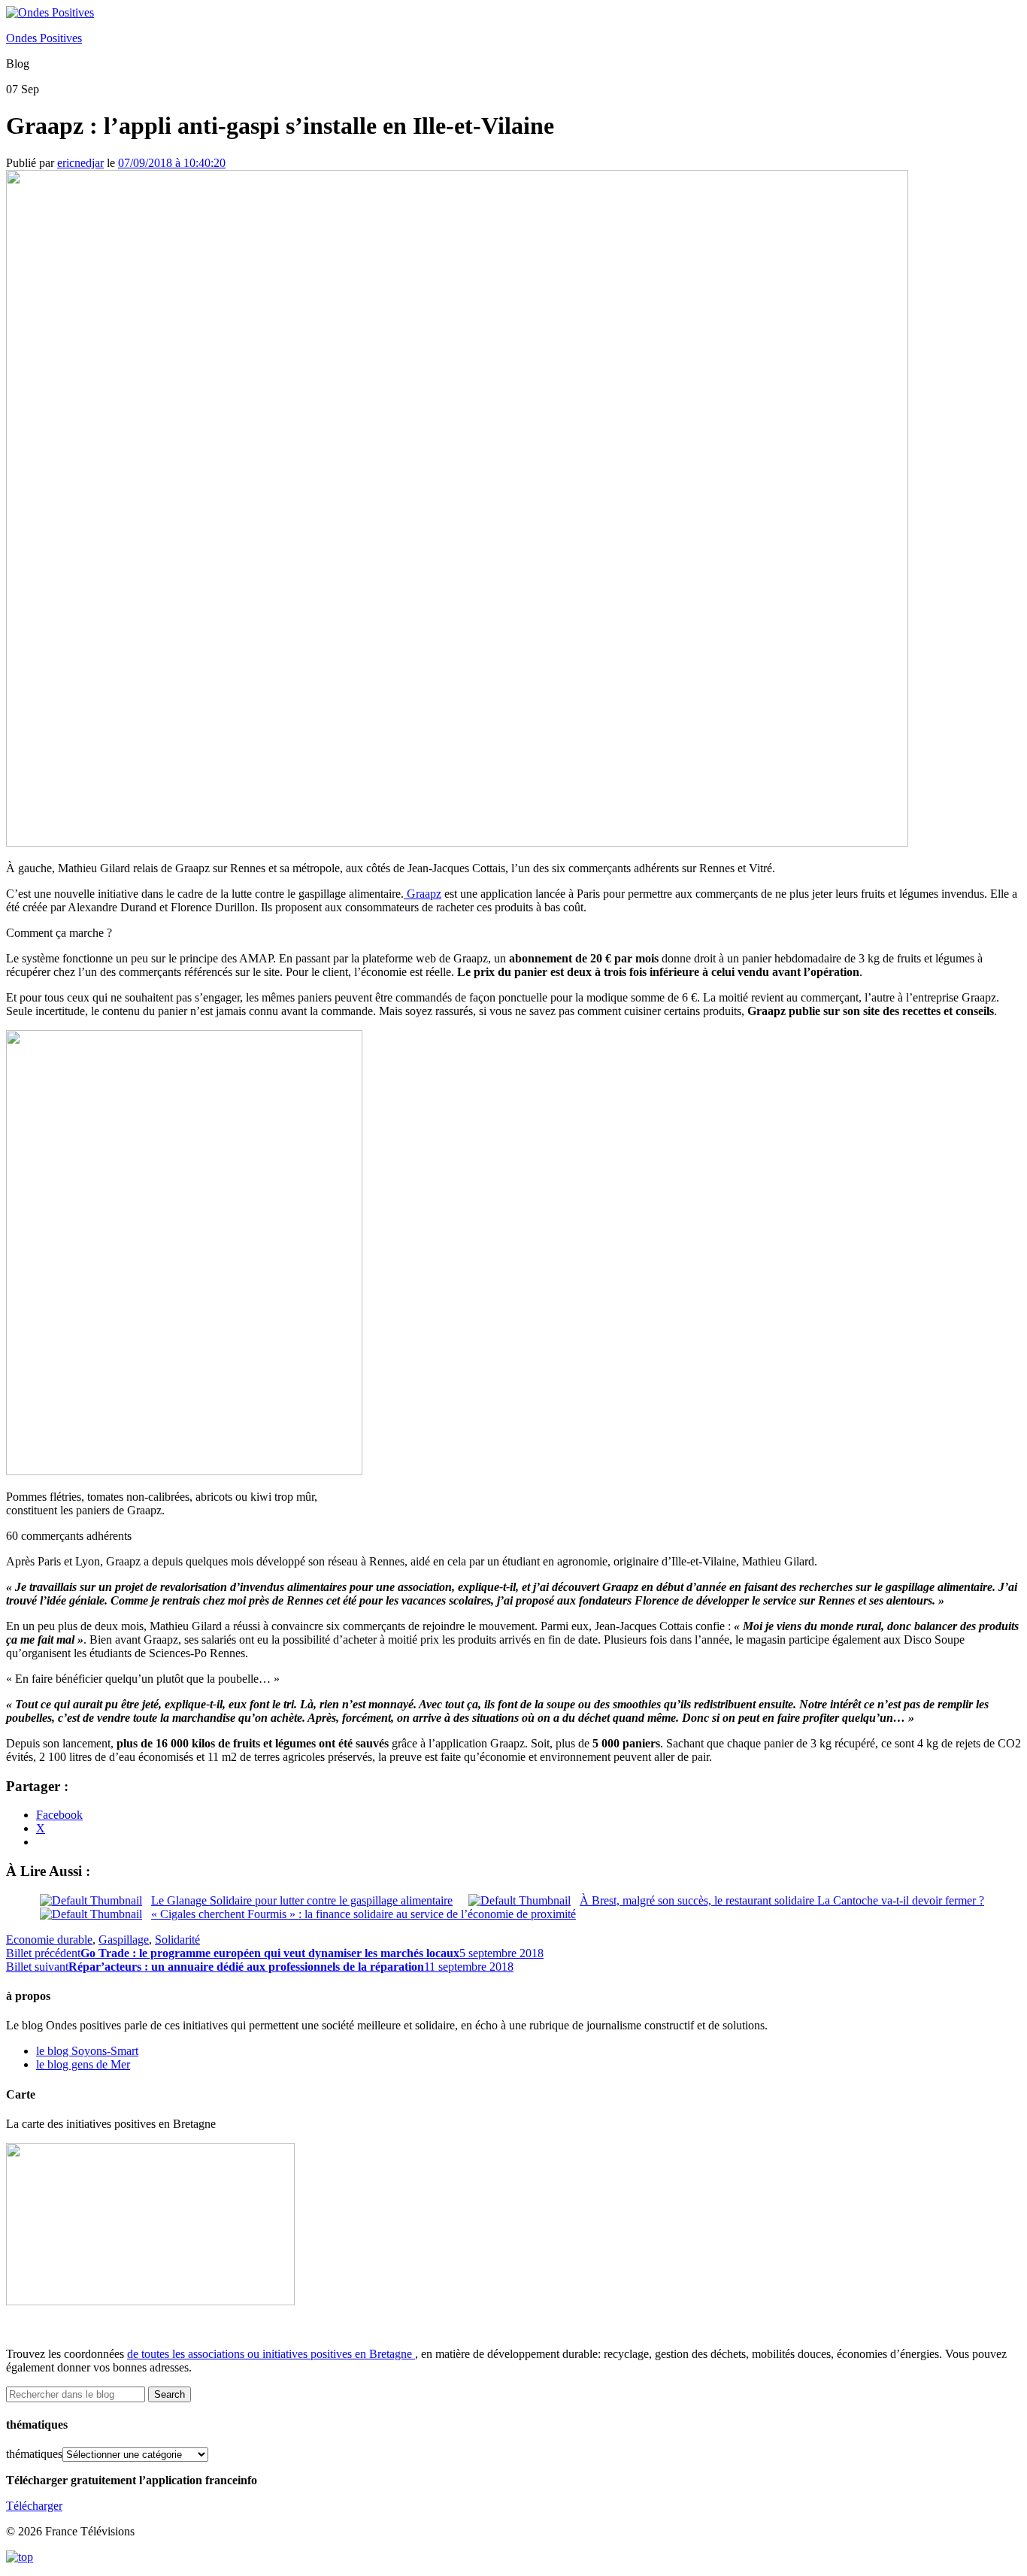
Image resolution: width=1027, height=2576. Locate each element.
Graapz (423, 894)
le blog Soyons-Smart (87, 2051)
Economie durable (49, 1940)
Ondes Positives (44, 38)
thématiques (34, 2454)
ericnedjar (80, 163)
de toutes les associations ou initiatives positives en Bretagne (270, 2354)
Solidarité (177, 1940)
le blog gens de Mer (83, 2064)
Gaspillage (124, 1940)
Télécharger (34, 2506)
